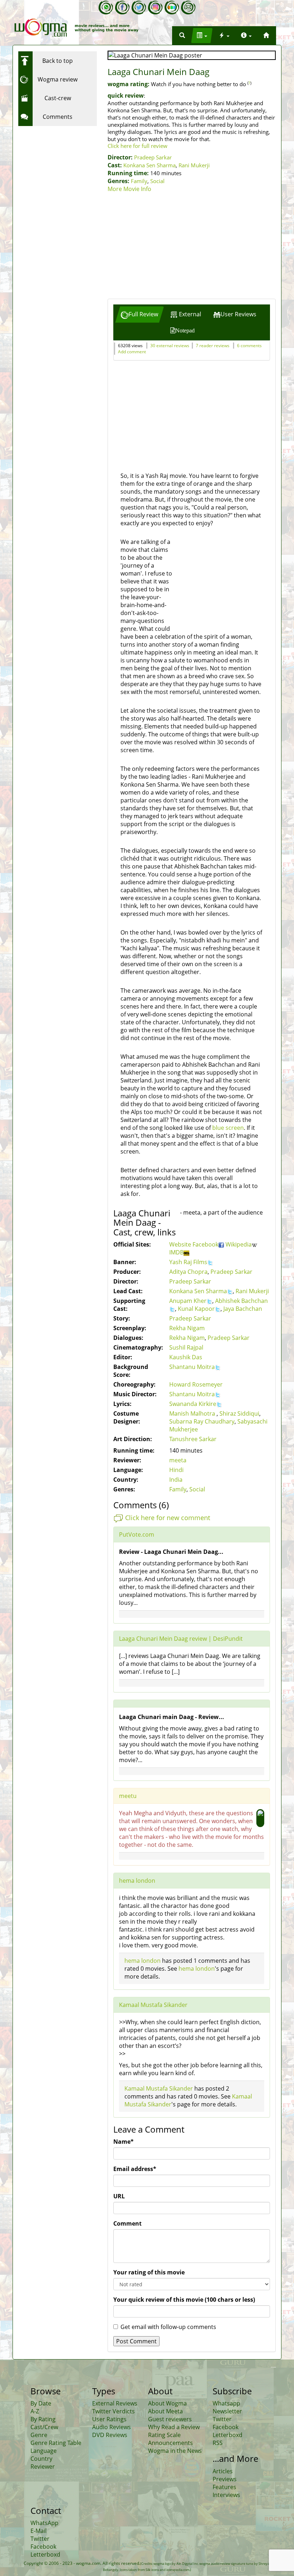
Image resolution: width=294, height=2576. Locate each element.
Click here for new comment (168, 1517)
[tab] (139, 314)
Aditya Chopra (188, 1272)
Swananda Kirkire (193, 1404)
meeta (178, 1460)
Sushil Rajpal (186, 1347)
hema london (137, 1881)
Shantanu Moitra (192, 1367)
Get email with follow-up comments (168, 2327)
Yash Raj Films (188, 1262)
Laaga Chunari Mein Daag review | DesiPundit (181, 1639)
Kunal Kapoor (196, 1309)
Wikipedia (239, 1244)
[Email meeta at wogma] (188, 8)
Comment (127, 2223)
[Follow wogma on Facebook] (122, 8)
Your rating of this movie (149, 2272)
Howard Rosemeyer (196, 1384)
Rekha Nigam (187, 1328)
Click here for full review (137, 146)
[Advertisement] (192, 247)
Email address (135, 2169)
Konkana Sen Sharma (150, 165)
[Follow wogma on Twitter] (139, 8)
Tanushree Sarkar (193, 1439)
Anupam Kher (188, 1301)
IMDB (176, 1252)
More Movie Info (129, 189)
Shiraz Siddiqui (239, 1413)
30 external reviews (170, 346)
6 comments (249, 346)
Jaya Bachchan (243, 1309)
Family (139, 181)
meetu (128, 1796)
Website (181, 1244)
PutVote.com (137, 1534)
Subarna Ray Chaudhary (202, 1421)
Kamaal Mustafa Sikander (153, 2005)
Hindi (176, 1470)
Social (157, 181)
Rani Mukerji (194, 165)
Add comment (132, 352)
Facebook (205, 1244)
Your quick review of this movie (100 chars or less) (184, 2300)
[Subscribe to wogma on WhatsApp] (106, 8)
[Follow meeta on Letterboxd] (172, 8)
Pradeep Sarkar (153, 157)
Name (124, 2142)
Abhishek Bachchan (241, 1301)
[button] (182, 36)
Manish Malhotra (193, 1413)
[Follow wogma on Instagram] (155, 8)
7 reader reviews (213, 346)
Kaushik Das (186, 1357)
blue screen (228, 1128)
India (176, 1480)
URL (119, 2196)
